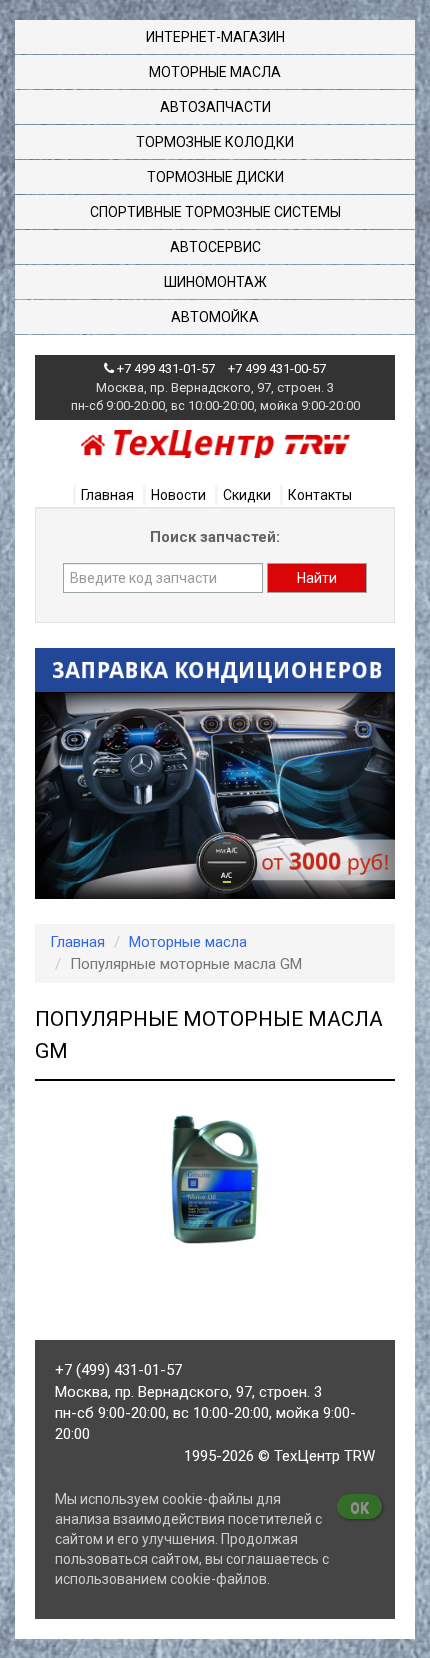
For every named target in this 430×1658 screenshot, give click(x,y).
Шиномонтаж (215, 282)
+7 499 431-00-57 (277, 368)
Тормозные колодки (215, 142)
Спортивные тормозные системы (215, 212)
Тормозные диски (215, 177)
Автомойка (215, 317)
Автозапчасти (215, 107)
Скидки (247, 495)
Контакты (320, 495)
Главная (107, 495)
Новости (178, 495)
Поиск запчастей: (215, 537)
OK (359, 1508)
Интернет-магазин (215, 37)
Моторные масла (215, 72)
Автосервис (215, 247)
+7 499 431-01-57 (166, 368)
